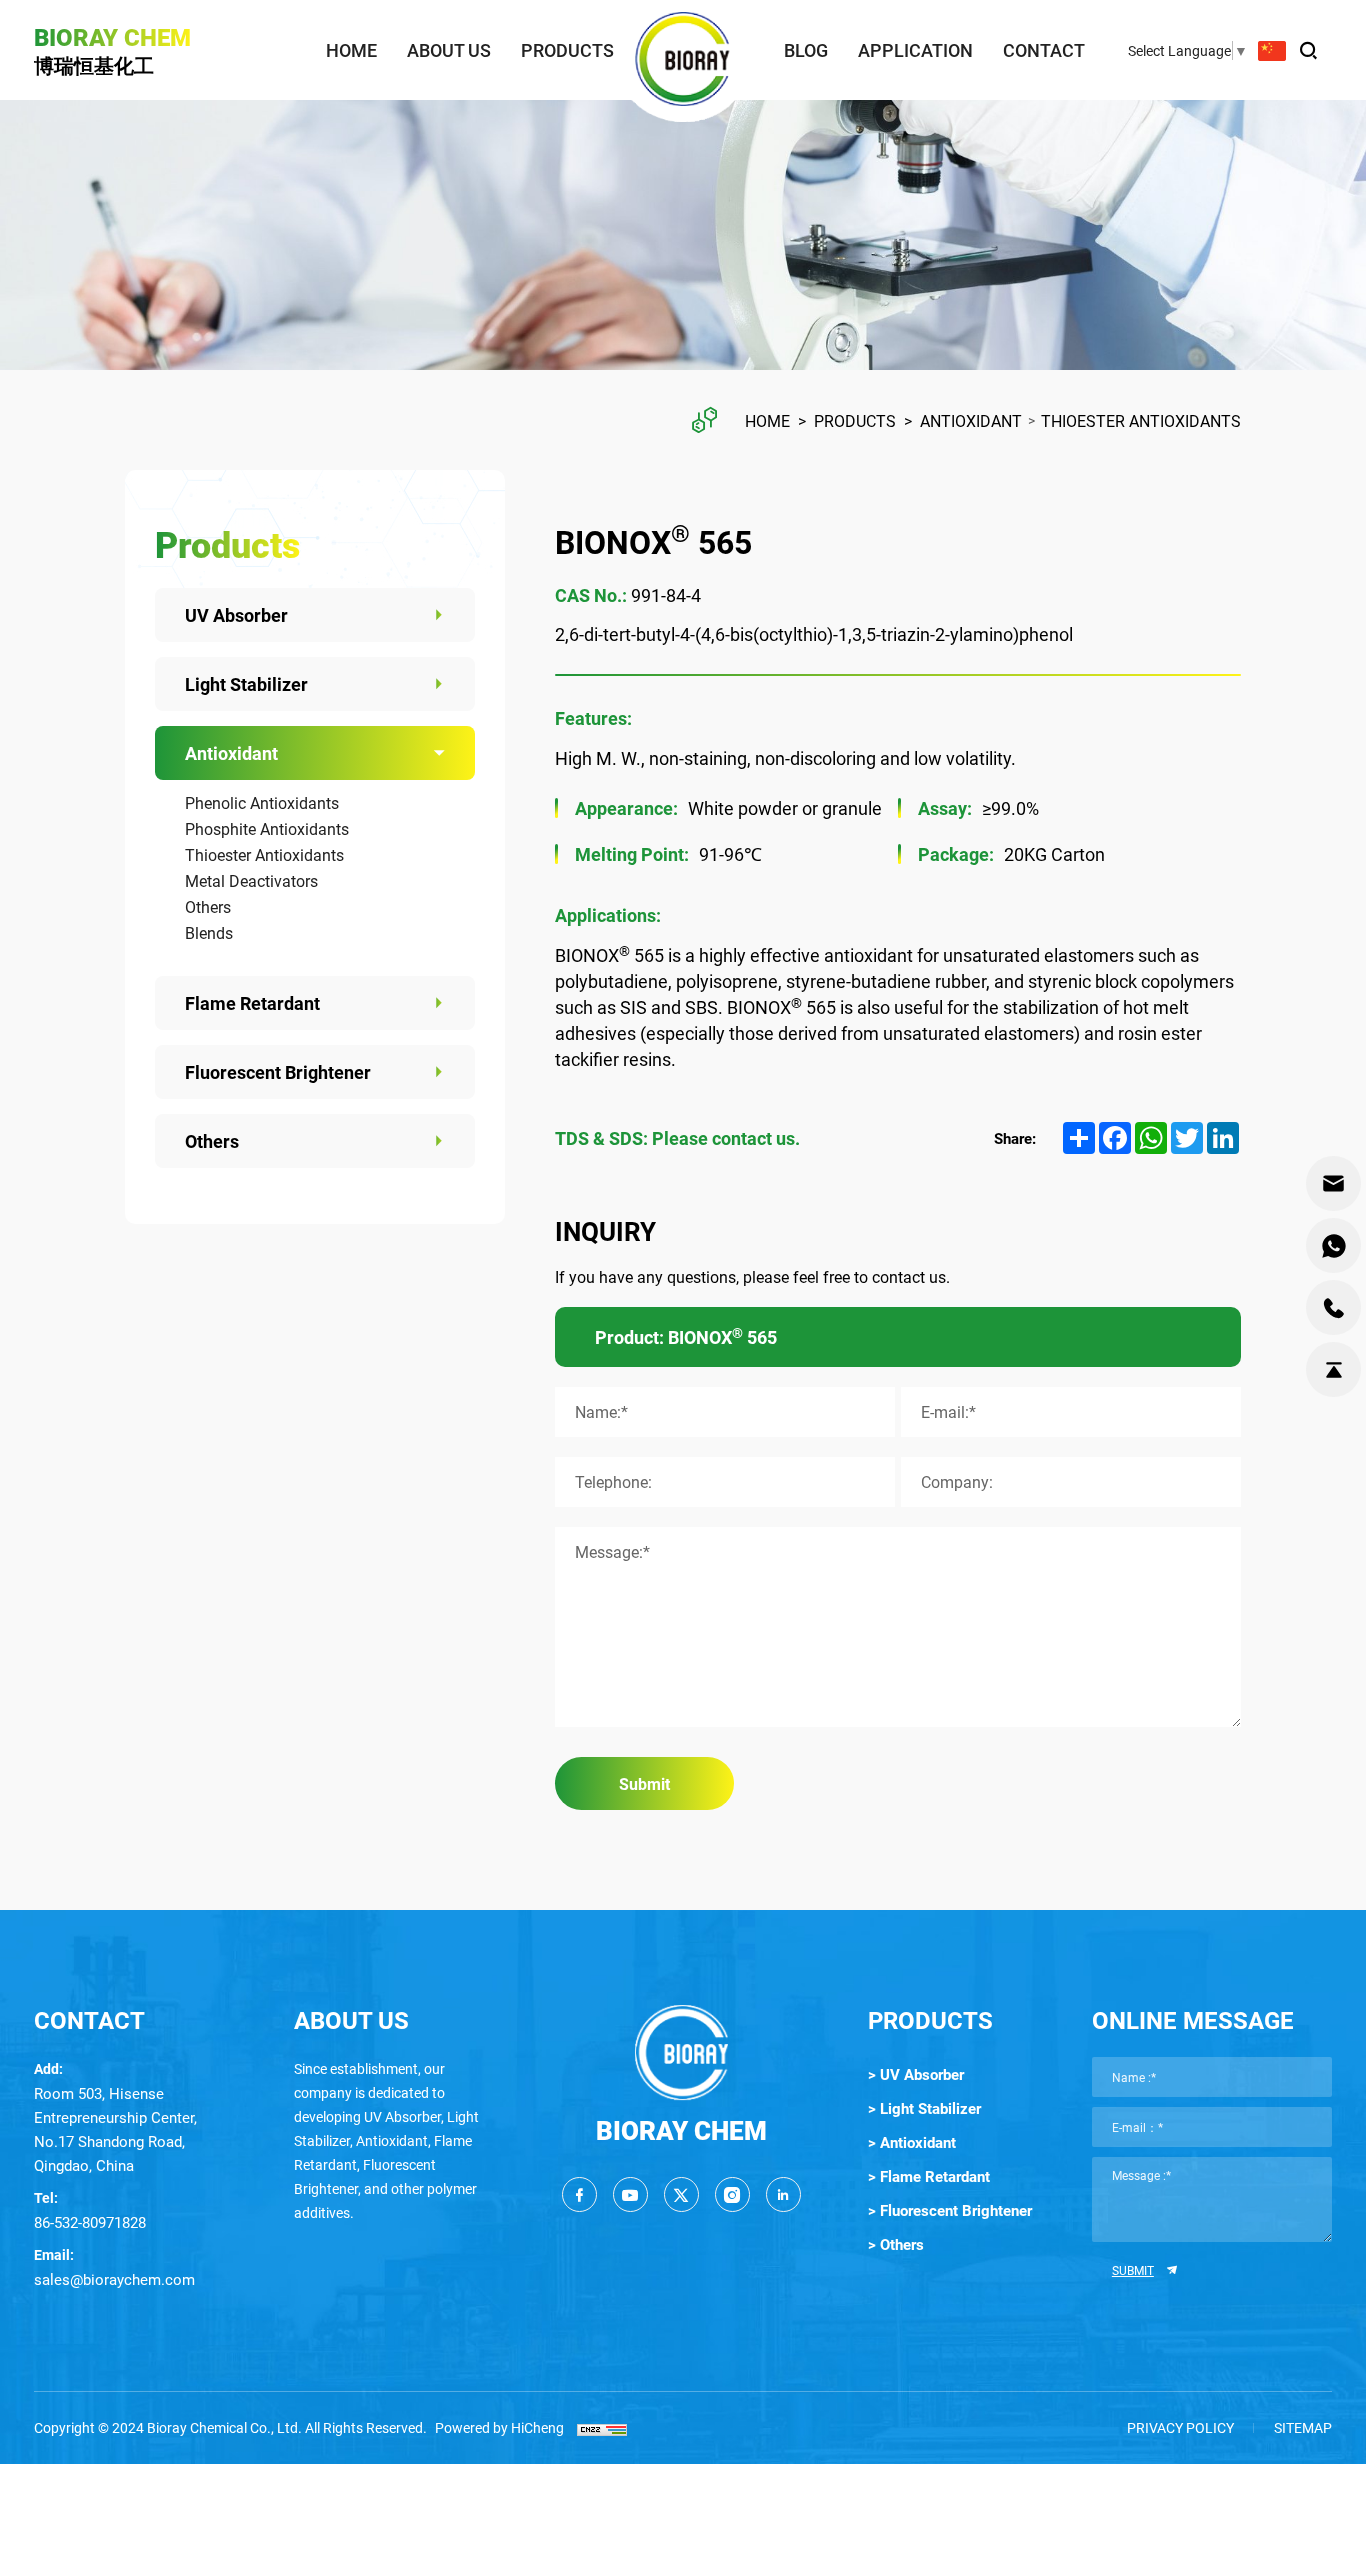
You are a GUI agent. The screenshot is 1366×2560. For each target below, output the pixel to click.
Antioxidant (971, 420)
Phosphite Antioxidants (267, 828)
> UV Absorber (916, 2074)
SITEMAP (1303, 2427)
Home (767, 420)
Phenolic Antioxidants (262, 802)
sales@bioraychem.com (114, 2279)
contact (1044, 50)
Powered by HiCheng (499, 2427)
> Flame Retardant (929, 2176)
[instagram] (732, 2194)
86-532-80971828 (90, 2222)
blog (806, 50)
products (567, 50)
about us (449, 50)
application (915, 50)
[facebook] (579, 2194)
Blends (209, 932)
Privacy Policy (1180, 2427)
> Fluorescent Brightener (950, 2210)
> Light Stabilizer (924, 2108)
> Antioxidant (912, 2142)
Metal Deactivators (251, 880)
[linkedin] (783, 2194)
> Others (896, 2244)
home (351, 50)
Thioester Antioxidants (1141, 420)
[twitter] (681, 2194)
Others (208, 906)
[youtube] (630, 2194)
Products (855, 420)
